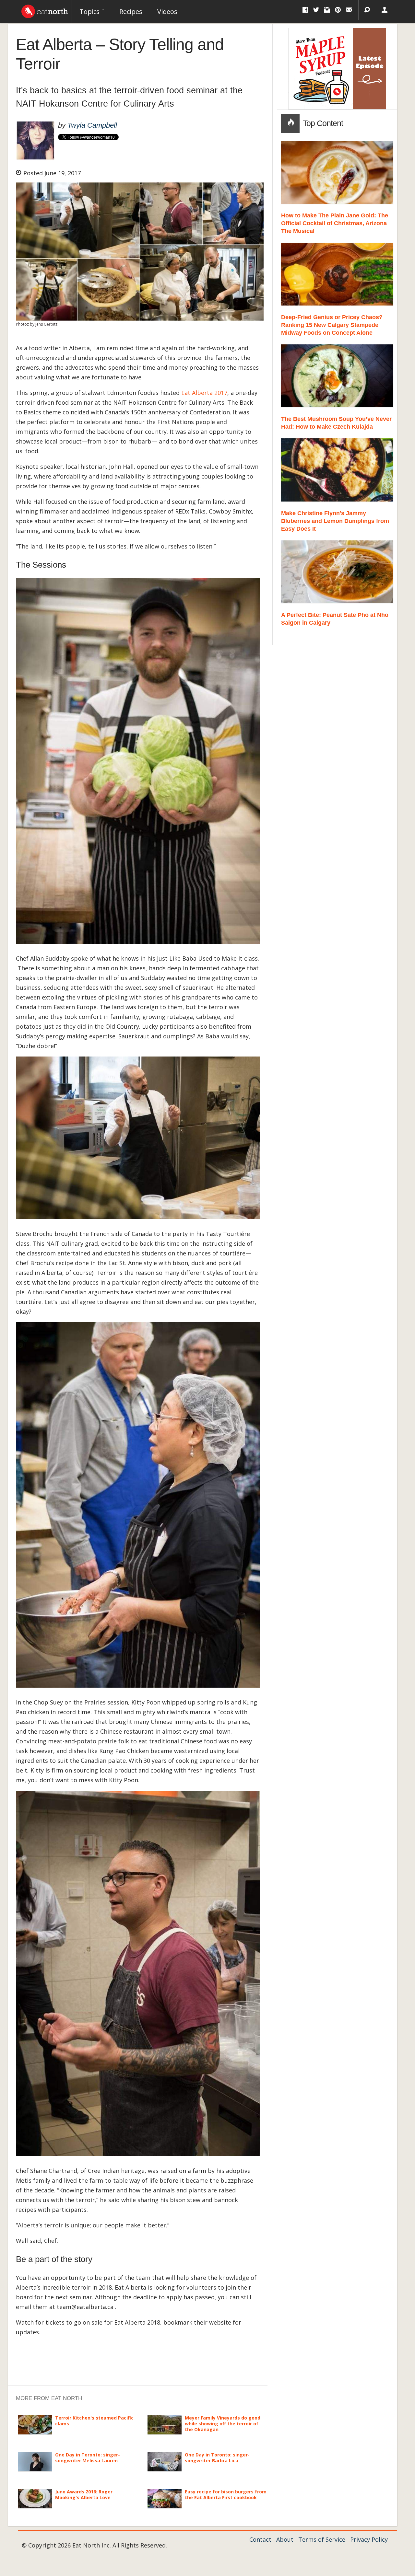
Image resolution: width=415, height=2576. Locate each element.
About (285, 2539)
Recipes (131, 12)
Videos (167, 12)
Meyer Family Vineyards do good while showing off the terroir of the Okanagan (223, 2424)
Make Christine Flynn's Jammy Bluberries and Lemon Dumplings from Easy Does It (335, 521)
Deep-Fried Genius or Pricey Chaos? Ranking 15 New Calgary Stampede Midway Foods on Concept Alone (332, 325)
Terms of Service (322, 2539)
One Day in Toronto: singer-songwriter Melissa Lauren (88, 2458)
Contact (260, 2539)
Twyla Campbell (92, 125)
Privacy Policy (369, 2539)
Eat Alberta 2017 (204, 393)
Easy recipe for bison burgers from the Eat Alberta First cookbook (226, 2495)
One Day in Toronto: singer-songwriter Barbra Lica (217, 2458)
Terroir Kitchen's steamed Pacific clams (94, 2421)
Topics (90, 12)
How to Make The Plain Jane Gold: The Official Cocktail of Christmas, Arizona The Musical (335, 223)
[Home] (45, 10)
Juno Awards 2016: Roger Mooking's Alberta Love (84, 2495)
